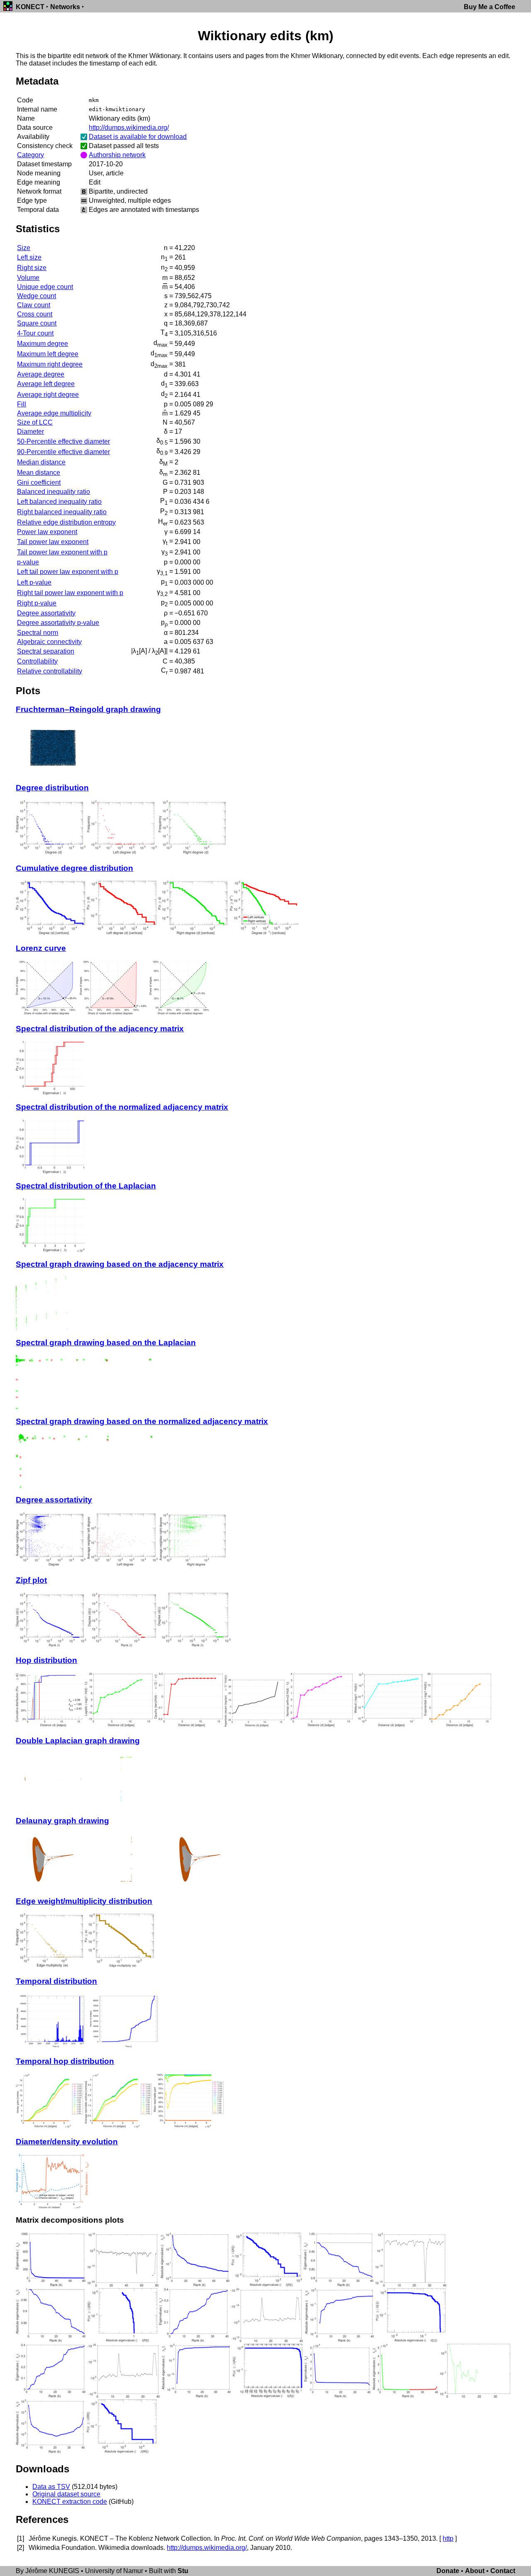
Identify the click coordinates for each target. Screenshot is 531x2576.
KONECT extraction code (70, 2502)
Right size (32, 268)
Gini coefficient (39, 482)
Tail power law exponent (53, 542)
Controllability (37, 661)
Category (30, 155)
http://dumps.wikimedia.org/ (129, 128)
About (475, 2571)
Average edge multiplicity (54, 413)
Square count (37, 323)
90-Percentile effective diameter (63, 452)
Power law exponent (47, 532)
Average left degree (46, 384)
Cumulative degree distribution (74, 868)
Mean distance (39, 473)
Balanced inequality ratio (54, 492)
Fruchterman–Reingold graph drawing (88, 709)
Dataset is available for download (138, 137)
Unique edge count (45, 287)
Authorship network (117, 155)
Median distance (41, 462)
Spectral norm (38, 633)
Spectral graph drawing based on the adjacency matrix (120, 1264)
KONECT (30, 7)
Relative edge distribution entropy (66, 522)
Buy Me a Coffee (490, 7)
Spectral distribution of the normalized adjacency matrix (122, 1107)
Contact (503, 2571)
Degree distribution (52, 788)
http (448, 2538)
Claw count (34, 305)
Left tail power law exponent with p (68, 572)
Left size (29, 257)
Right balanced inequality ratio (62, 512)
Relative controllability (50, 671)
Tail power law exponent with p (62, 552)
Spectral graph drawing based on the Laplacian (106, 1343)
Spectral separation (46, 651)
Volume (28, 278)
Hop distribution (46, 1660)
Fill (22, 404)
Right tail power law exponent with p (70, 593)
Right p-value (37, 603)
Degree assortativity (46, 613)
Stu (183, 2571)
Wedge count (37, 296)
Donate (448, 2571)
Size (24, 248)
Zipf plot (31, 1580)
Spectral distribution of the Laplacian (86, 1186)
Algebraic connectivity (49, 642)
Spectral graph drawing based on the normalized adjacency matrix (142, 1421)
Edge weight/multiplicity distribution (84, 1901)
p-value (28, 562)
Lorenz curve (41, 948)
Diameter (30, 431)
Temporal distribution (56, 1981)
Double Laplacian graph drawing (78, 1741)
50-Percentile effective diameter (63, 441)
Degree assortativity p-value (58, 623)
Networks (65, 7)
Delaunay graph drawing (62, 1821)
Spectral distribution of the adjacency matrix (100, 1029)
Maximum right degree (50, 364)
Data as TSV (51, 2487)
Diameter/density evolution (67, 2142)
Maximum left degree (48, 354)
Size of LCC (35, 422)
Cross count (35, 314)
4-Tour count (35, 333)
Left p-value (34, 582)
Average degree (41, 374)
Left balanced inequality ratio (59, 502)
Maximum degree (43, 344)
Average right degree (48, 395)
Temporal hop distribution (65, 2061)
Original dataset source (66, 2494)
